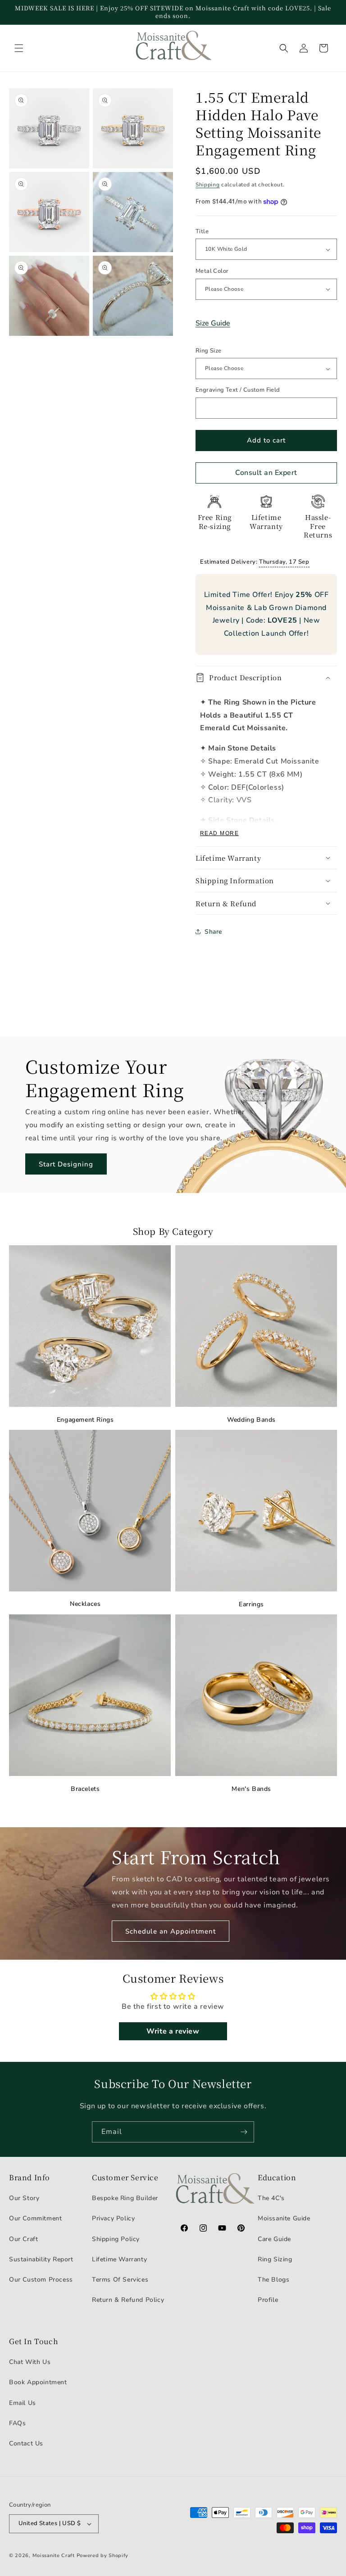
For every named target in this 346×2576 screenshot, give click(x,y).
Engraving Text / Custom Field (238, 390)
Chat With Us (30, 2362)
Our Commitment (35, 2218)
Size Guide (213, 323)
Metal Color (212, 271)
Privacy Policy (113, 2218)
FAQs (17, 2423)
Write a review (173, 2031)
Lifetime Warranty (119, 2259)
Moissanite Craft (54, 2556)
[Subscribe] (244, 2132)
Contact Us (26, 2443)
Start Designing (66, 1164)
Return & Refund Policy (128, 2300)
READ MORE (219, 833)
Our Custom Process (41, 2280)
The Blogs (273, 2280)
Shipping (208, 185)
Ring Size (209, 351)
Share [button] (213, 932)
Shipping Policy (116, 2239)
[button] (19, 48)
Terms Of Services (120, 2280)
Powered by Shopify (103, 2556)
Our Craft (23, 2239)
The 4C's (271, 2198)
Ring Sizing (275, 2259)
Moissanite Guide (284, 2218)
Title (202, 231)
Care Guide (274, 2239)
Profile (268, 2300)
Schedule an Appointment (171, 1931)
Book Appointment (38, 2382)
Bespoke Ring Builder (125, 2198)
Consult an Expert (266, 473)
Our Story (24, 2198)
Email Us (23, 2403)
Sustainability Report (41, 2259)
